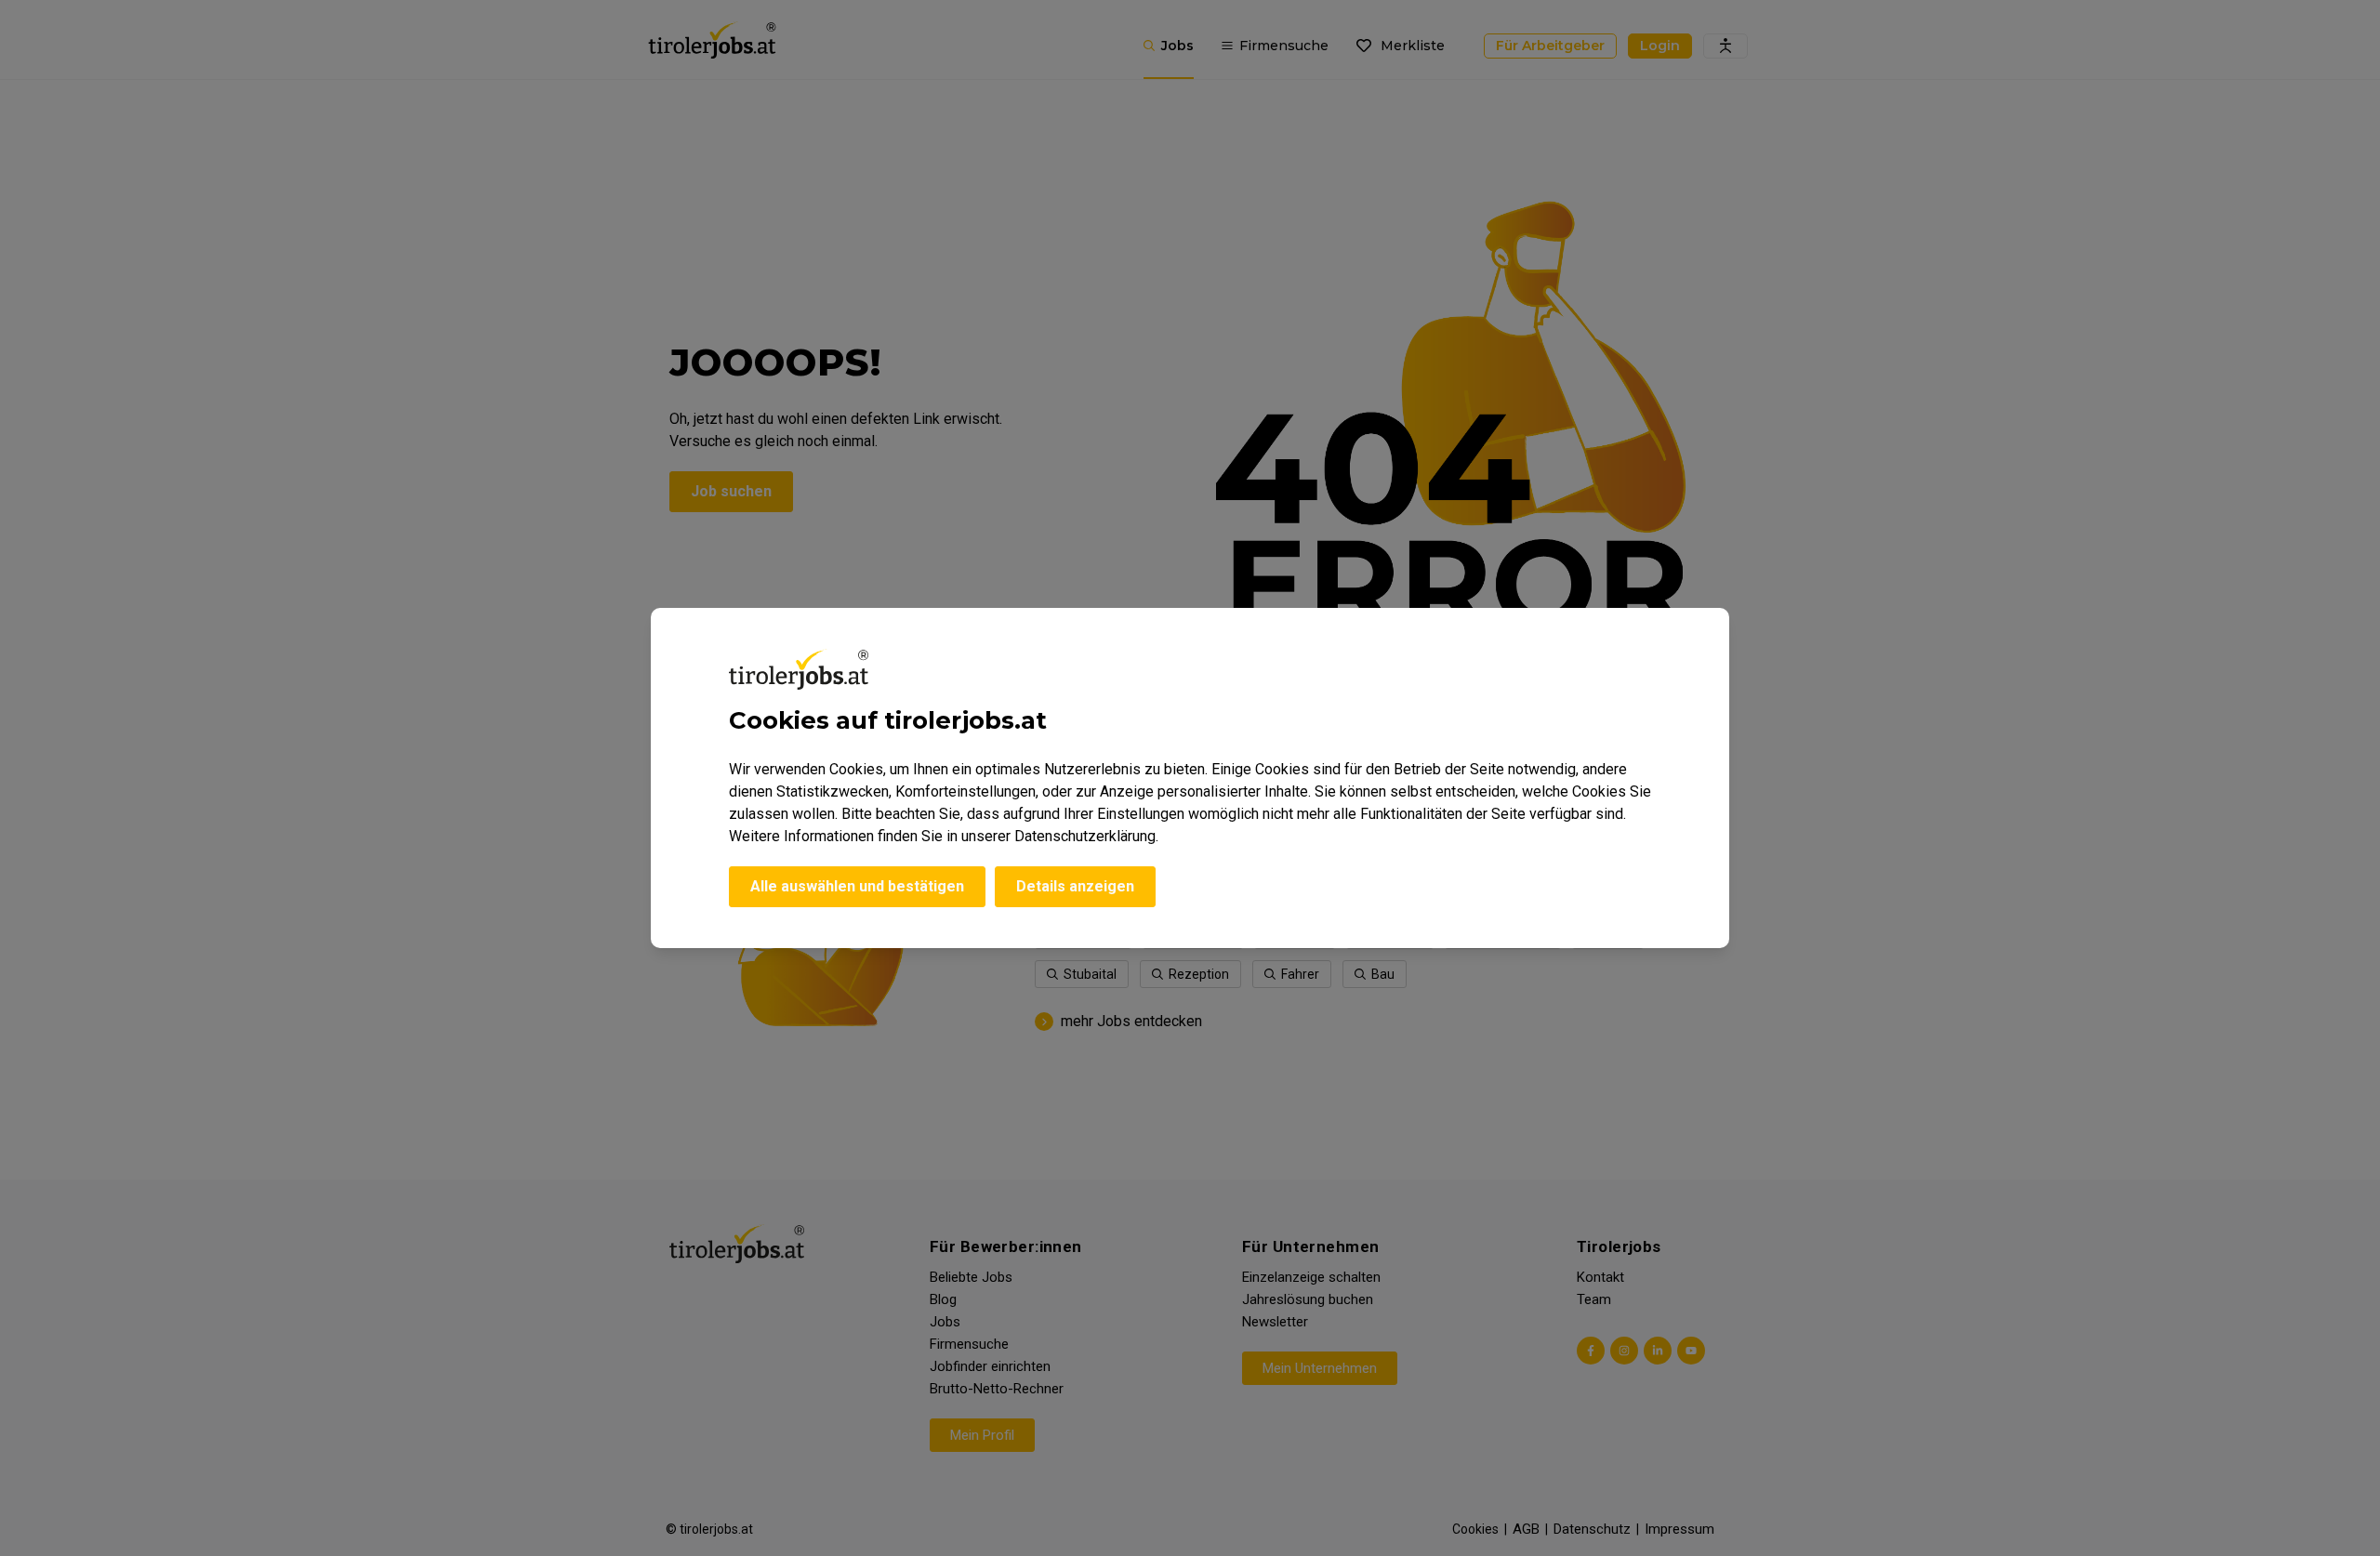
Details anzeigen (1075, 886)
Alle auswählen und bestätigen (857, 886)
